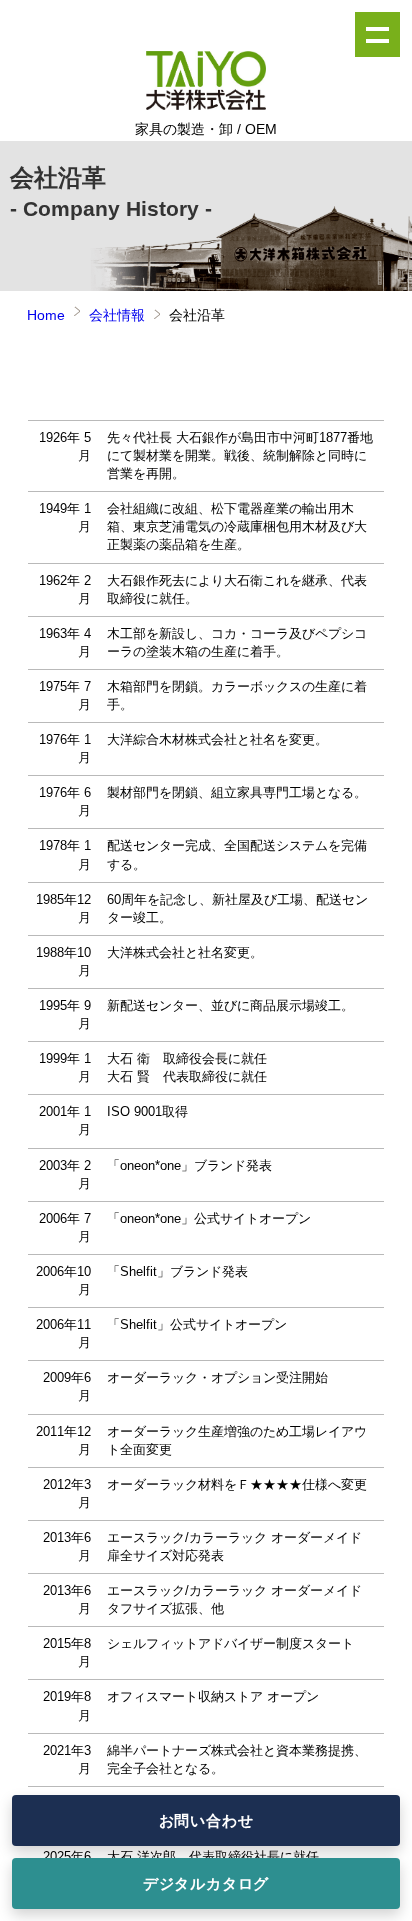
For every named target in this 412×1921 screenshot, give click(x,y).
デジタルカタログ (206, 1883)
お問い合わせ (206, 1820)
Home (46, 315)
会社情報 (117, 315)
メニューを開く (377, 34)
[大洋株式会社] (206, 105)
